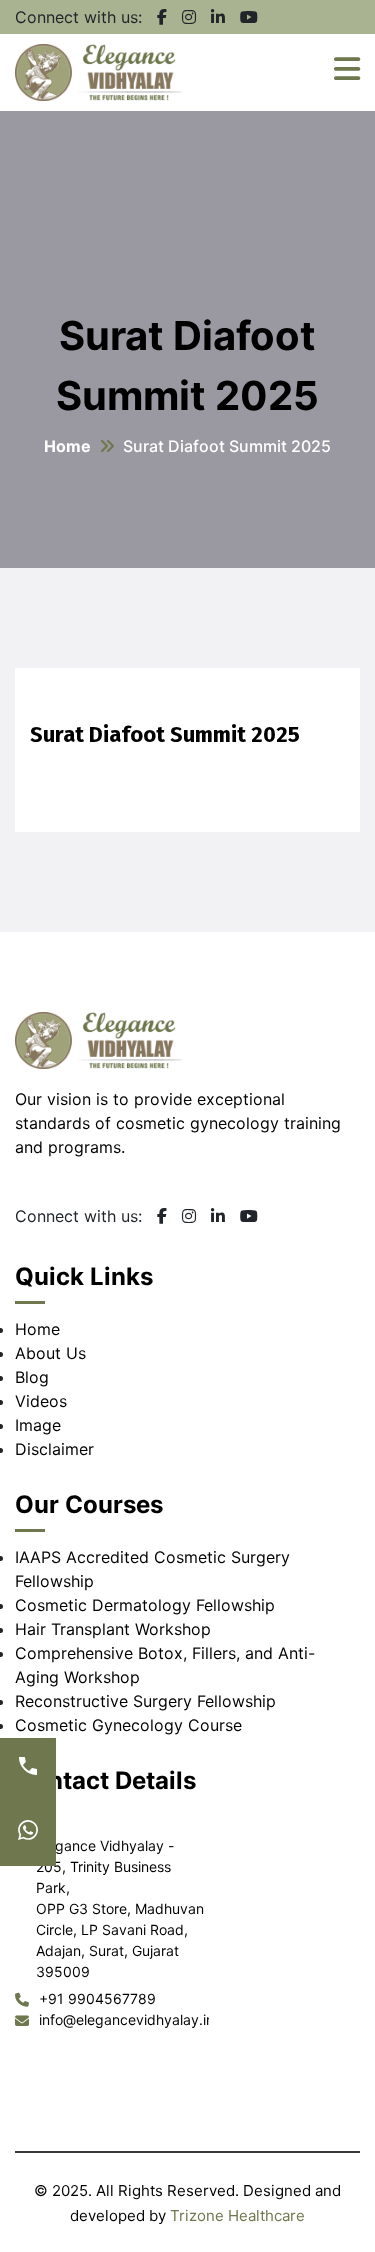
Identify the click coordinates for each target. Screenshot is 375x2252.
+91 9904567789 (97, 1998)
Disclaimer (54, 1449)
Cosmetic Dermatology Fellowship (145, 1605)
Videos (41, 1401)
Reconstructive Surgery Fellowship (145, 1701)
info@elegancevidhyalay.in (124, 2019)
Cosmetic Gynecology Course (128, 1725)
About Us (50, 1353)
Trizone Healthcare (237, 2215)
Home (67, 446)
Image (38, 1425)
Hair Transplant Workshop (113, 1629)
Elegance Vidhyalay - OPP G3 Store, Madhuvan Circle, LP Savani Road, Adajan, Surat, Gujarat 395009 (120, 1908)
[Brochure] (28, 1834)
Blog (32, 1377)
